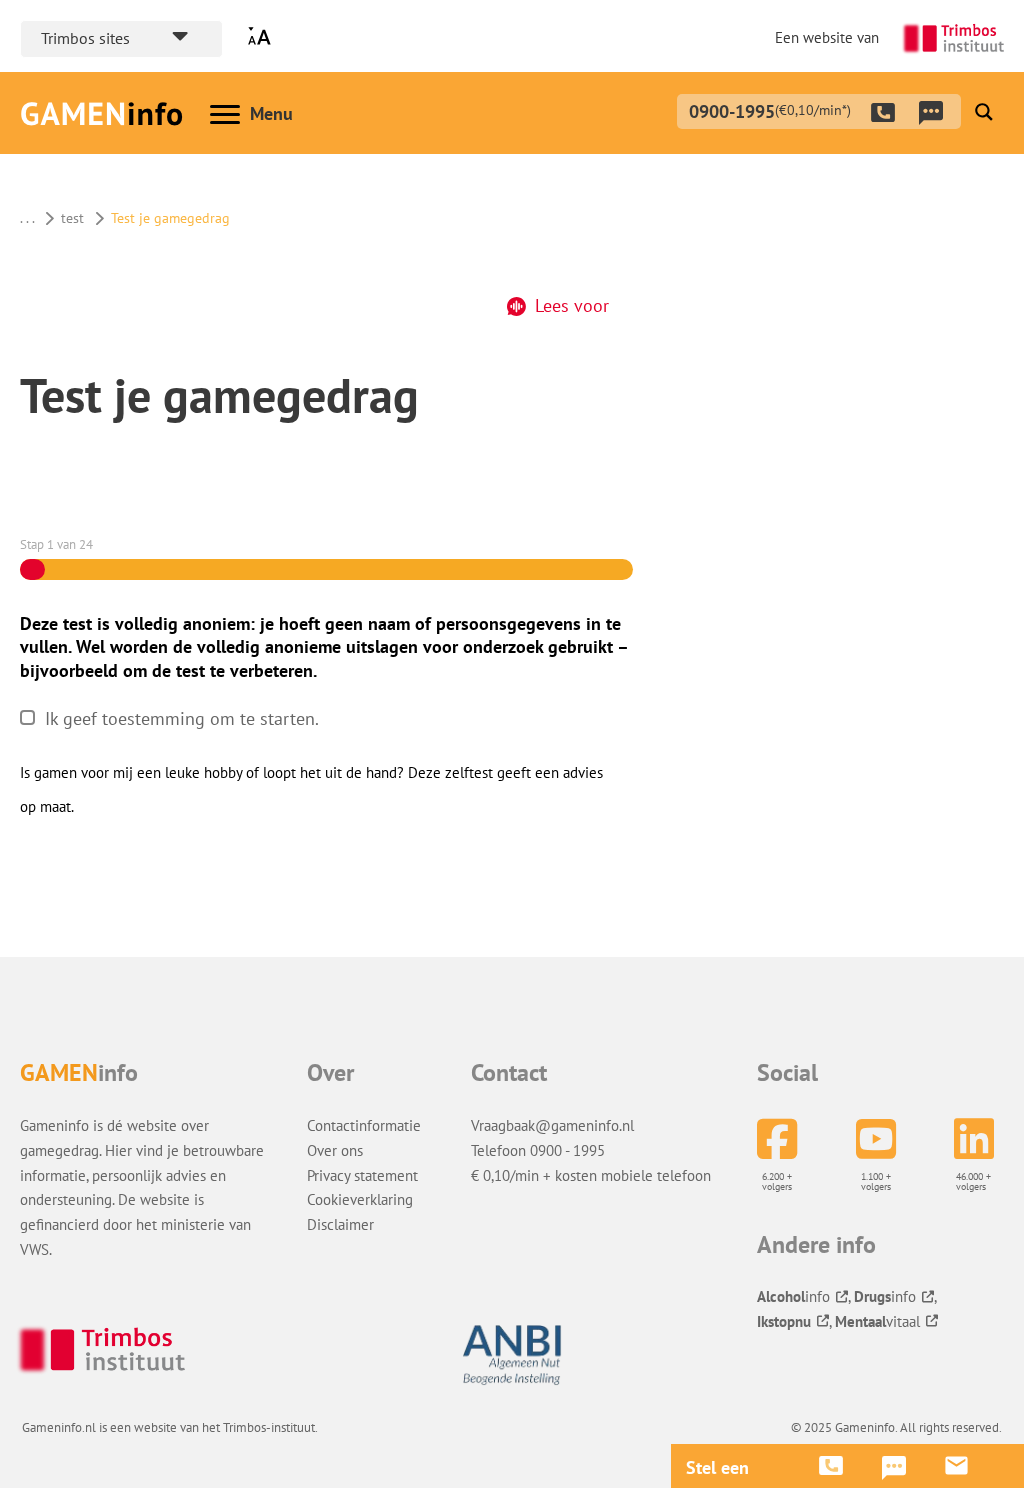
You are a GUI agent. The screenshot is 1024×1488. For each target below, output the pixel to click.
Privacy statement (362, 1175)
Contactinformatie (364, 1125)
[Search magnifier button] (984, 112)
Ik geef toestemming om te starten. (182, 718)
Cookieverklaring (360, 1199)
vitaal (877, 1321)
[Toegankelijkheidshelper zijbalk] (264, 36)
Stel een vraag (717, 1468)
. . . (27, 218)
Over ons (335, 1150)
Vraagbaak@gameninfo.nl (552, 1125)
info (793, 1296)
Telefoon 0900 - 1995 (538, 1150)
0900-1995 (770, 109)
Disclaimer (340, 1224)
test (72, 218)
